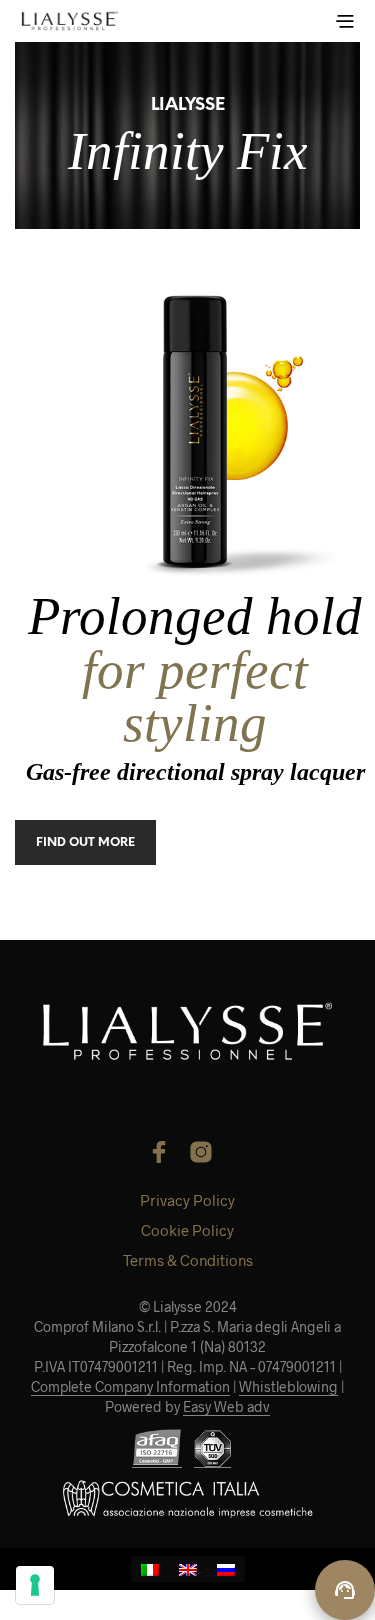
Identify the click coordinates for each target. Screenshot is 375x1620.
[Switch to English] (188, 1568)
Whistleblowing (288, 1387)
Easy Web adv (226, 1407)
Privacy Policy (187, 1200)
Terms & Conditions (188, 1260)
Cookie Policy (187, 1230)
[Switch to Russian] (226, 1568)
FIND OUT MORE (85, 842)
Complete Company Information (130, 1387)
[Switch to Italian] (150, 1568)
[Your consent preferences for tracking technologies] (35, 1585)
